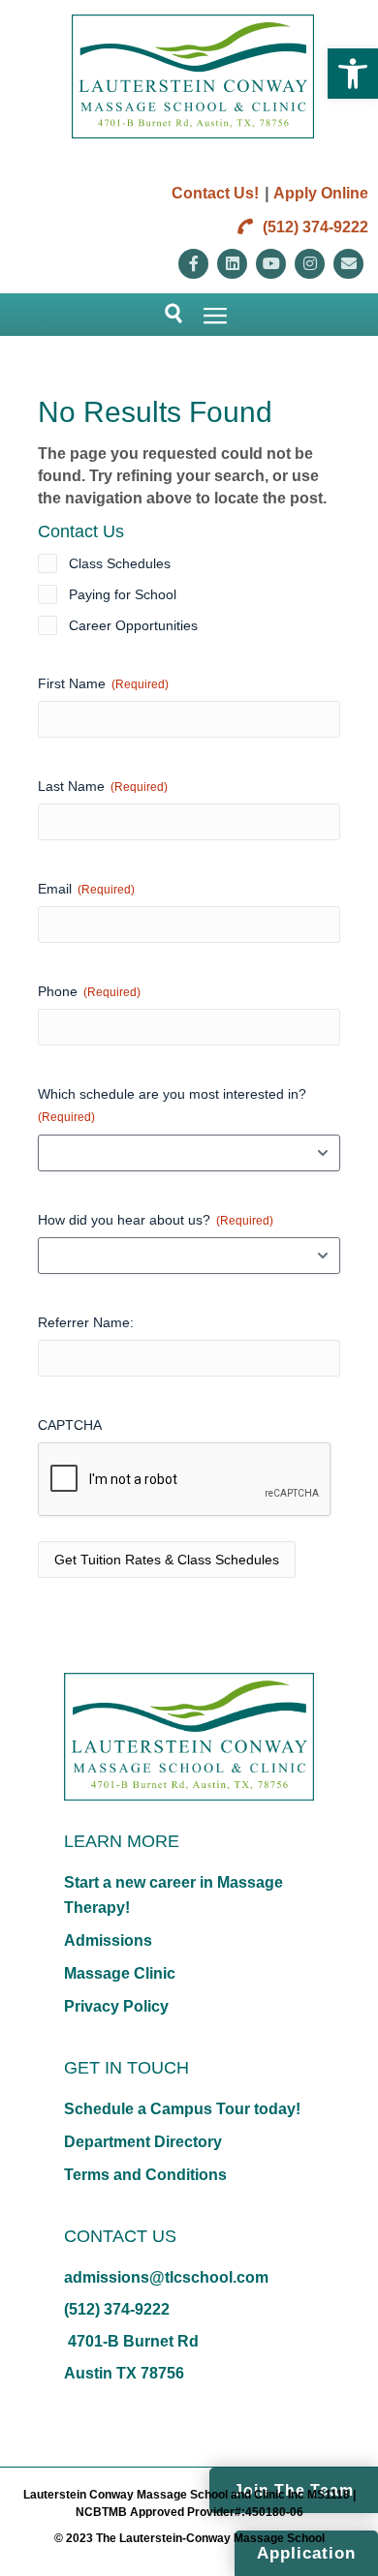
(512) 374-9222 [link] (314, 227)
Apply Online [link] (321, 193)
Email (86, 889)
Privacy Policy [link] (116, 2006)
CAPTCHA (70, 1425)
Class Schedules (120, 563)
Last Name (103, 786)
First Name (103, 683)
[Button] (165, 315)
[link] (353, 74)
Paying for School (123, 594)
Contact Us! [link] (215, 193)
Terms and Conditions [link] (145, 2175)
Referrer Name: (86, 1322)
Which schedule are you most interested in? (172, 1105)
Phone (89, 991)
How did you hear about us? (156, 1220)
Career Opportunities (133, 625)
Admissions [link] (108, 1940)
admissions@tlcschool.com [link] (166, 2277)
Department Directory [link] (143, 2142)
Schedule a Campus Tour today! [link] (182, 2109)
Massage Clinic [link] (120, 1973)
